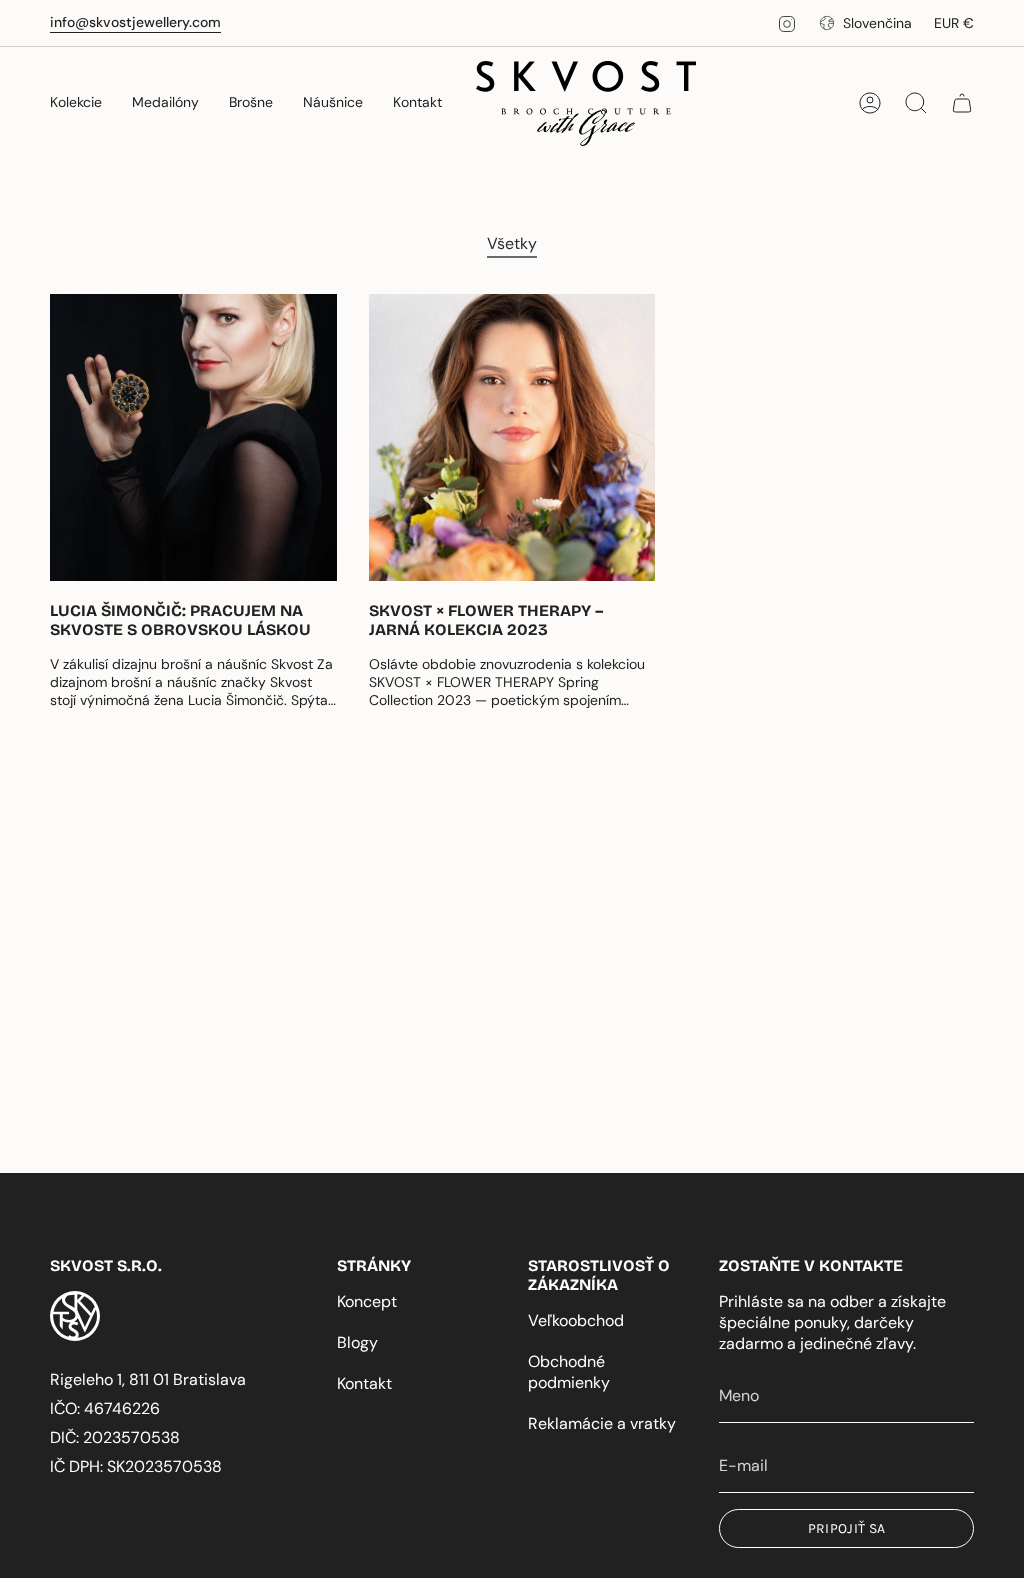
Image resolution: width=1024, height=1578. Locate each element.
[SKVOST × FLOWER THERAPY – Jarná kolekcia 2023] (512, 437)
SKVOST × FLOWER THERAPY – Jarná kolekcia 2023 (486, 620)
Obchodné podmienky (569, 1372)
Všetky (512, 243)
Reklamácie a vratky (602, 1423)
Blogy (357, 1342)
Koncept (367, 1301)
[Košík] (962, 103)
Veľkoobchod (576, 1320)
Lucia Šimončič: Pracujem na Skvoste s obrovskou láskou (180, 620)
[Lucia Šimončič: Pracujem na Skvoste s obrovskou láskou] (193, 437)
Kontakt (364, 1383)
